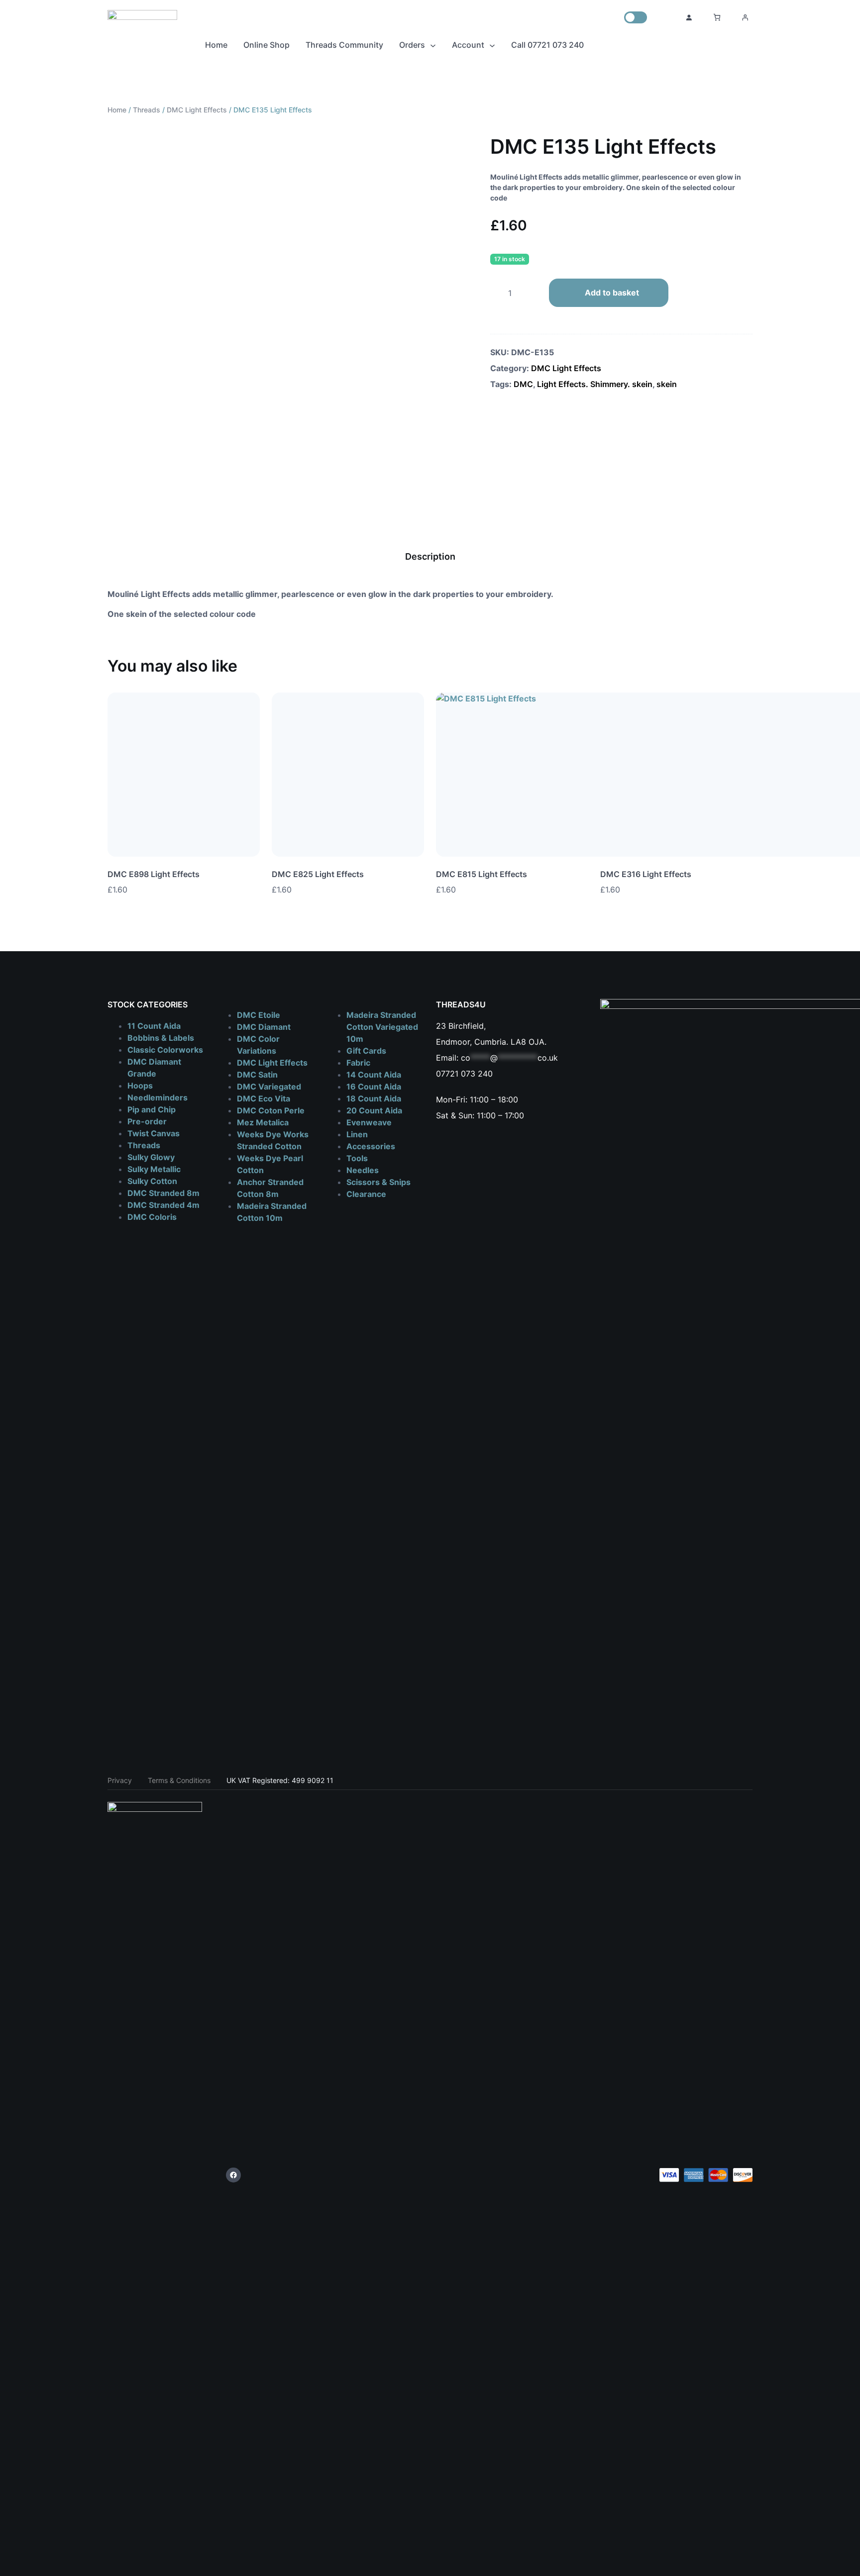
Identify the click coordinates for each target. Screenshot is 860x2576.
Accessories (371, 1146)
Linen (357, 1134)
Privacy (120, 1780)
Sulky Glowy (151, 1157)
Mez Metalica (263, 1122)
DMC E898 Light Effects (154, 874)
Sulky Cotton (152, 1181)
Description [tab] (430, 556)
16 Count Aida (374, 1087)
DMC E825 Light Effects (318, 874)
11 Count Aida (154, 1026)
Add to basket (612, 293)
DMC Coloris (152, 1217)
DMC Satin (257, 1075)
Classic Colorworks (165, 1050)
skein (667, 384)
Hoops (140, 1086)
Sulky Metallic (154, 1169)
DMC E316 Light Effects (646, 874)
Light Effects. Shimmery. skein (595, 384)
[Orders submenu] (433, 45)
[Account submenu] (492, 45)
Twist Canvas (154, 1133)
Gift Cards (366, 1051)
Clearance (366, 1194)
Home (117, 110)
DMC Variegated (269, 1087)
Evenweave (369, 1122)
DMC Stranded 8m (163, 1193)
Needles (363, 1170)
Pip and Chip (152, 1109)
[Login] (689, 17)
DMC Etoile (259, 1015)
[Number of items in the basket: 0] (717, 17)
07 (441, 1074)
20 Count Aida (374, 1110)
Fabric (358, 1063)
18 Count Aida (374, 1098)
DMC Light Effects (197, 110)
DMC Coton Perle (271, 1110)
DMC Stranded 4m (163, 1205)
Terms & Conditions (179, 1780)
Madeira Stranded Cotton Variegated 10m (382, 1027)
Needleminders (158, 1097)
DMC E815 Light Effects (482, 874)
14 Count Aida (374, 1075)
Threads (147, 110)
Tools (357, 1158)
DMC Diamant (264, 1027)
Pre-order (147, 1121)
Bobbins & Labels (161, 1038)
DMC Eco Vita (264, 1098)
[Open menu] (745, 17)
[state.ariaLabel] (745, 889)
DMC (523, 384)
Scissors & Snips (378, 1182)
